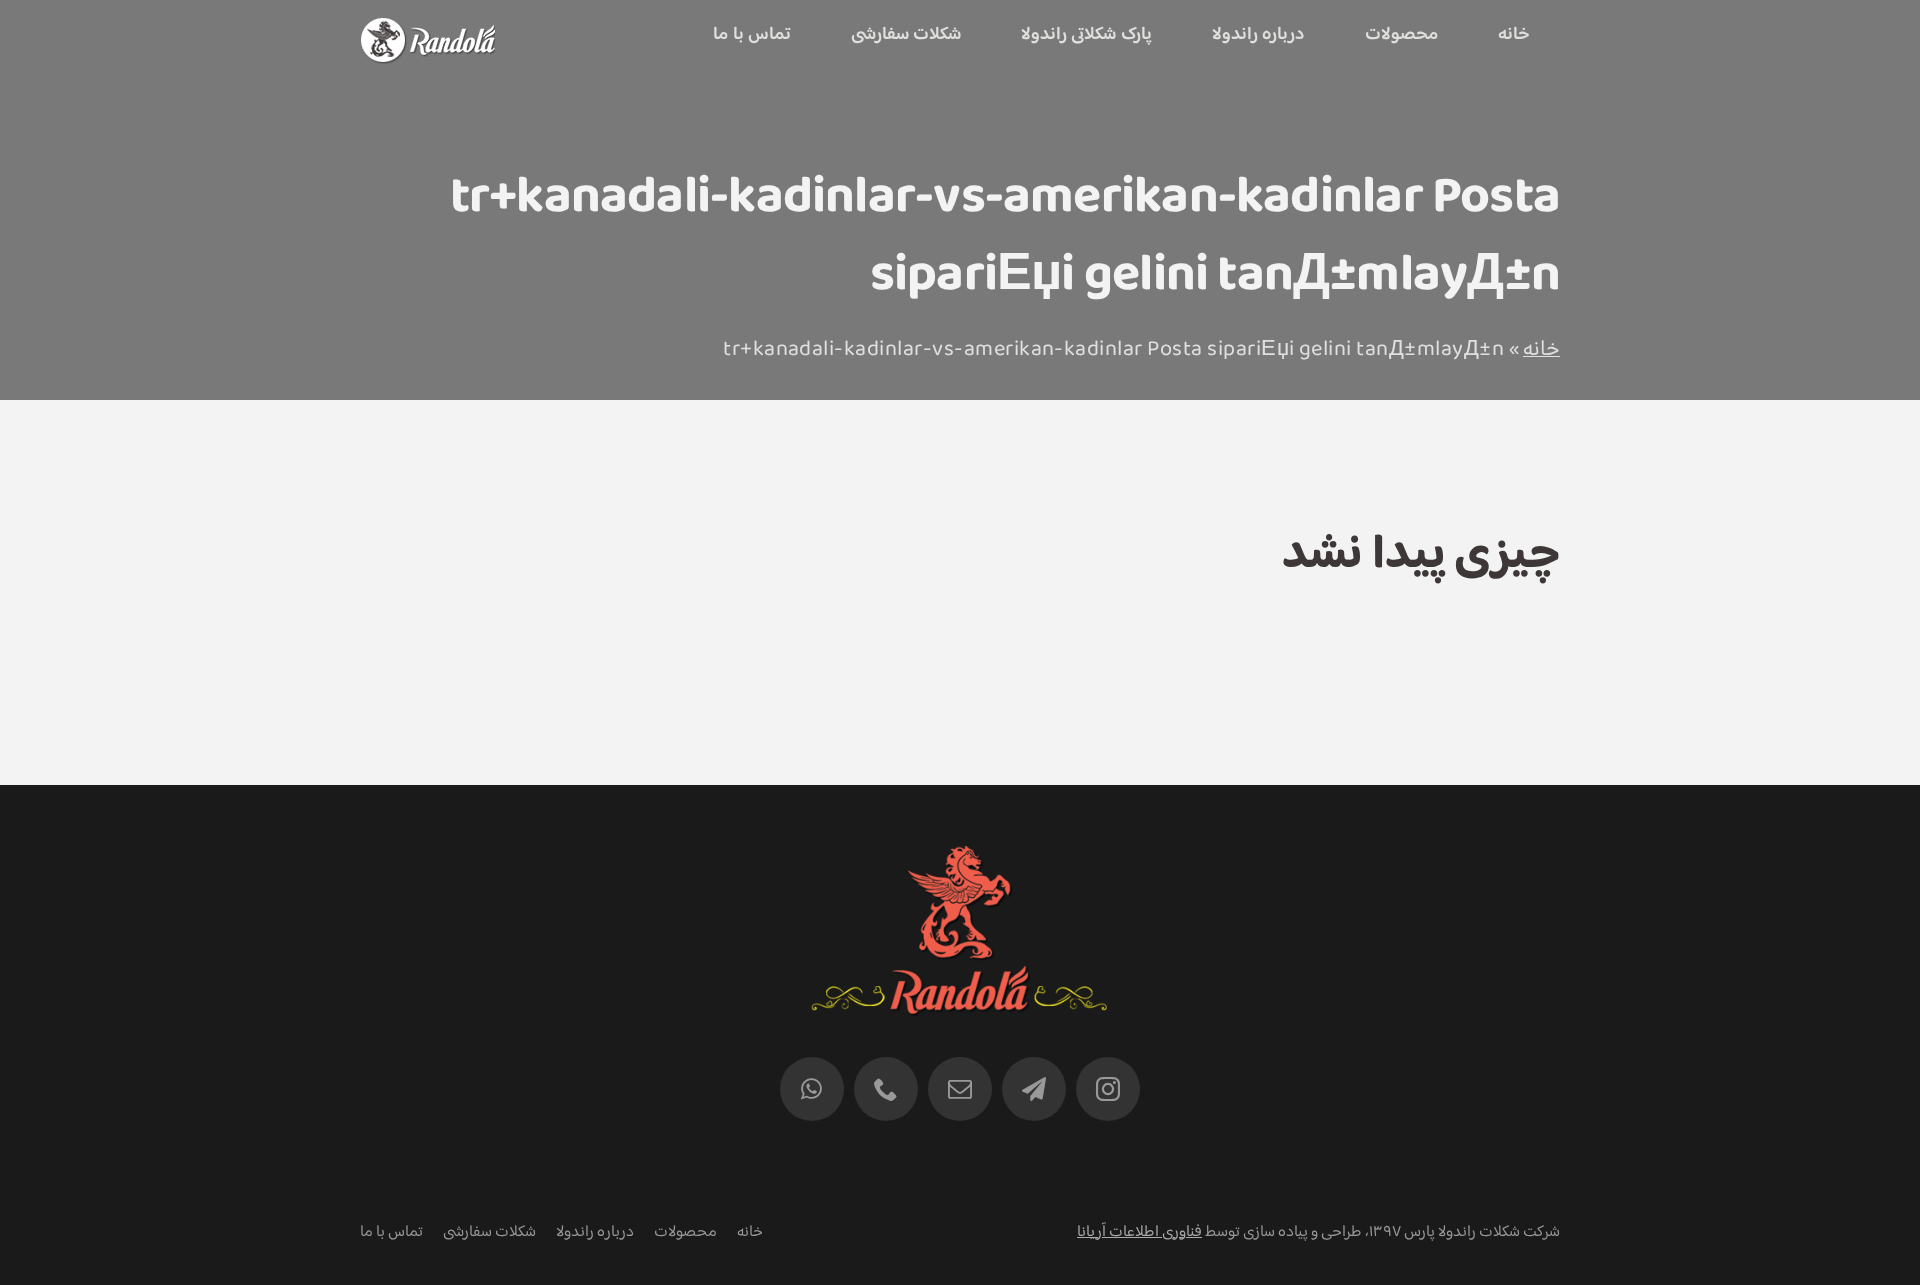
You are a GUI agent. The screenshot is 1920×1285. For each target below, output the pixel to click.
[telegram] (1034, 1089)
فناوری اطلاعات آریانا (1139, 1232)
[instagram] (1108, 1089)
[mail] (960, 1089)
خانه (1541, 350)
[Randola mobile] (427, 30)
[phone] (886, 1089)
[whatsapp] (812, 1089)
